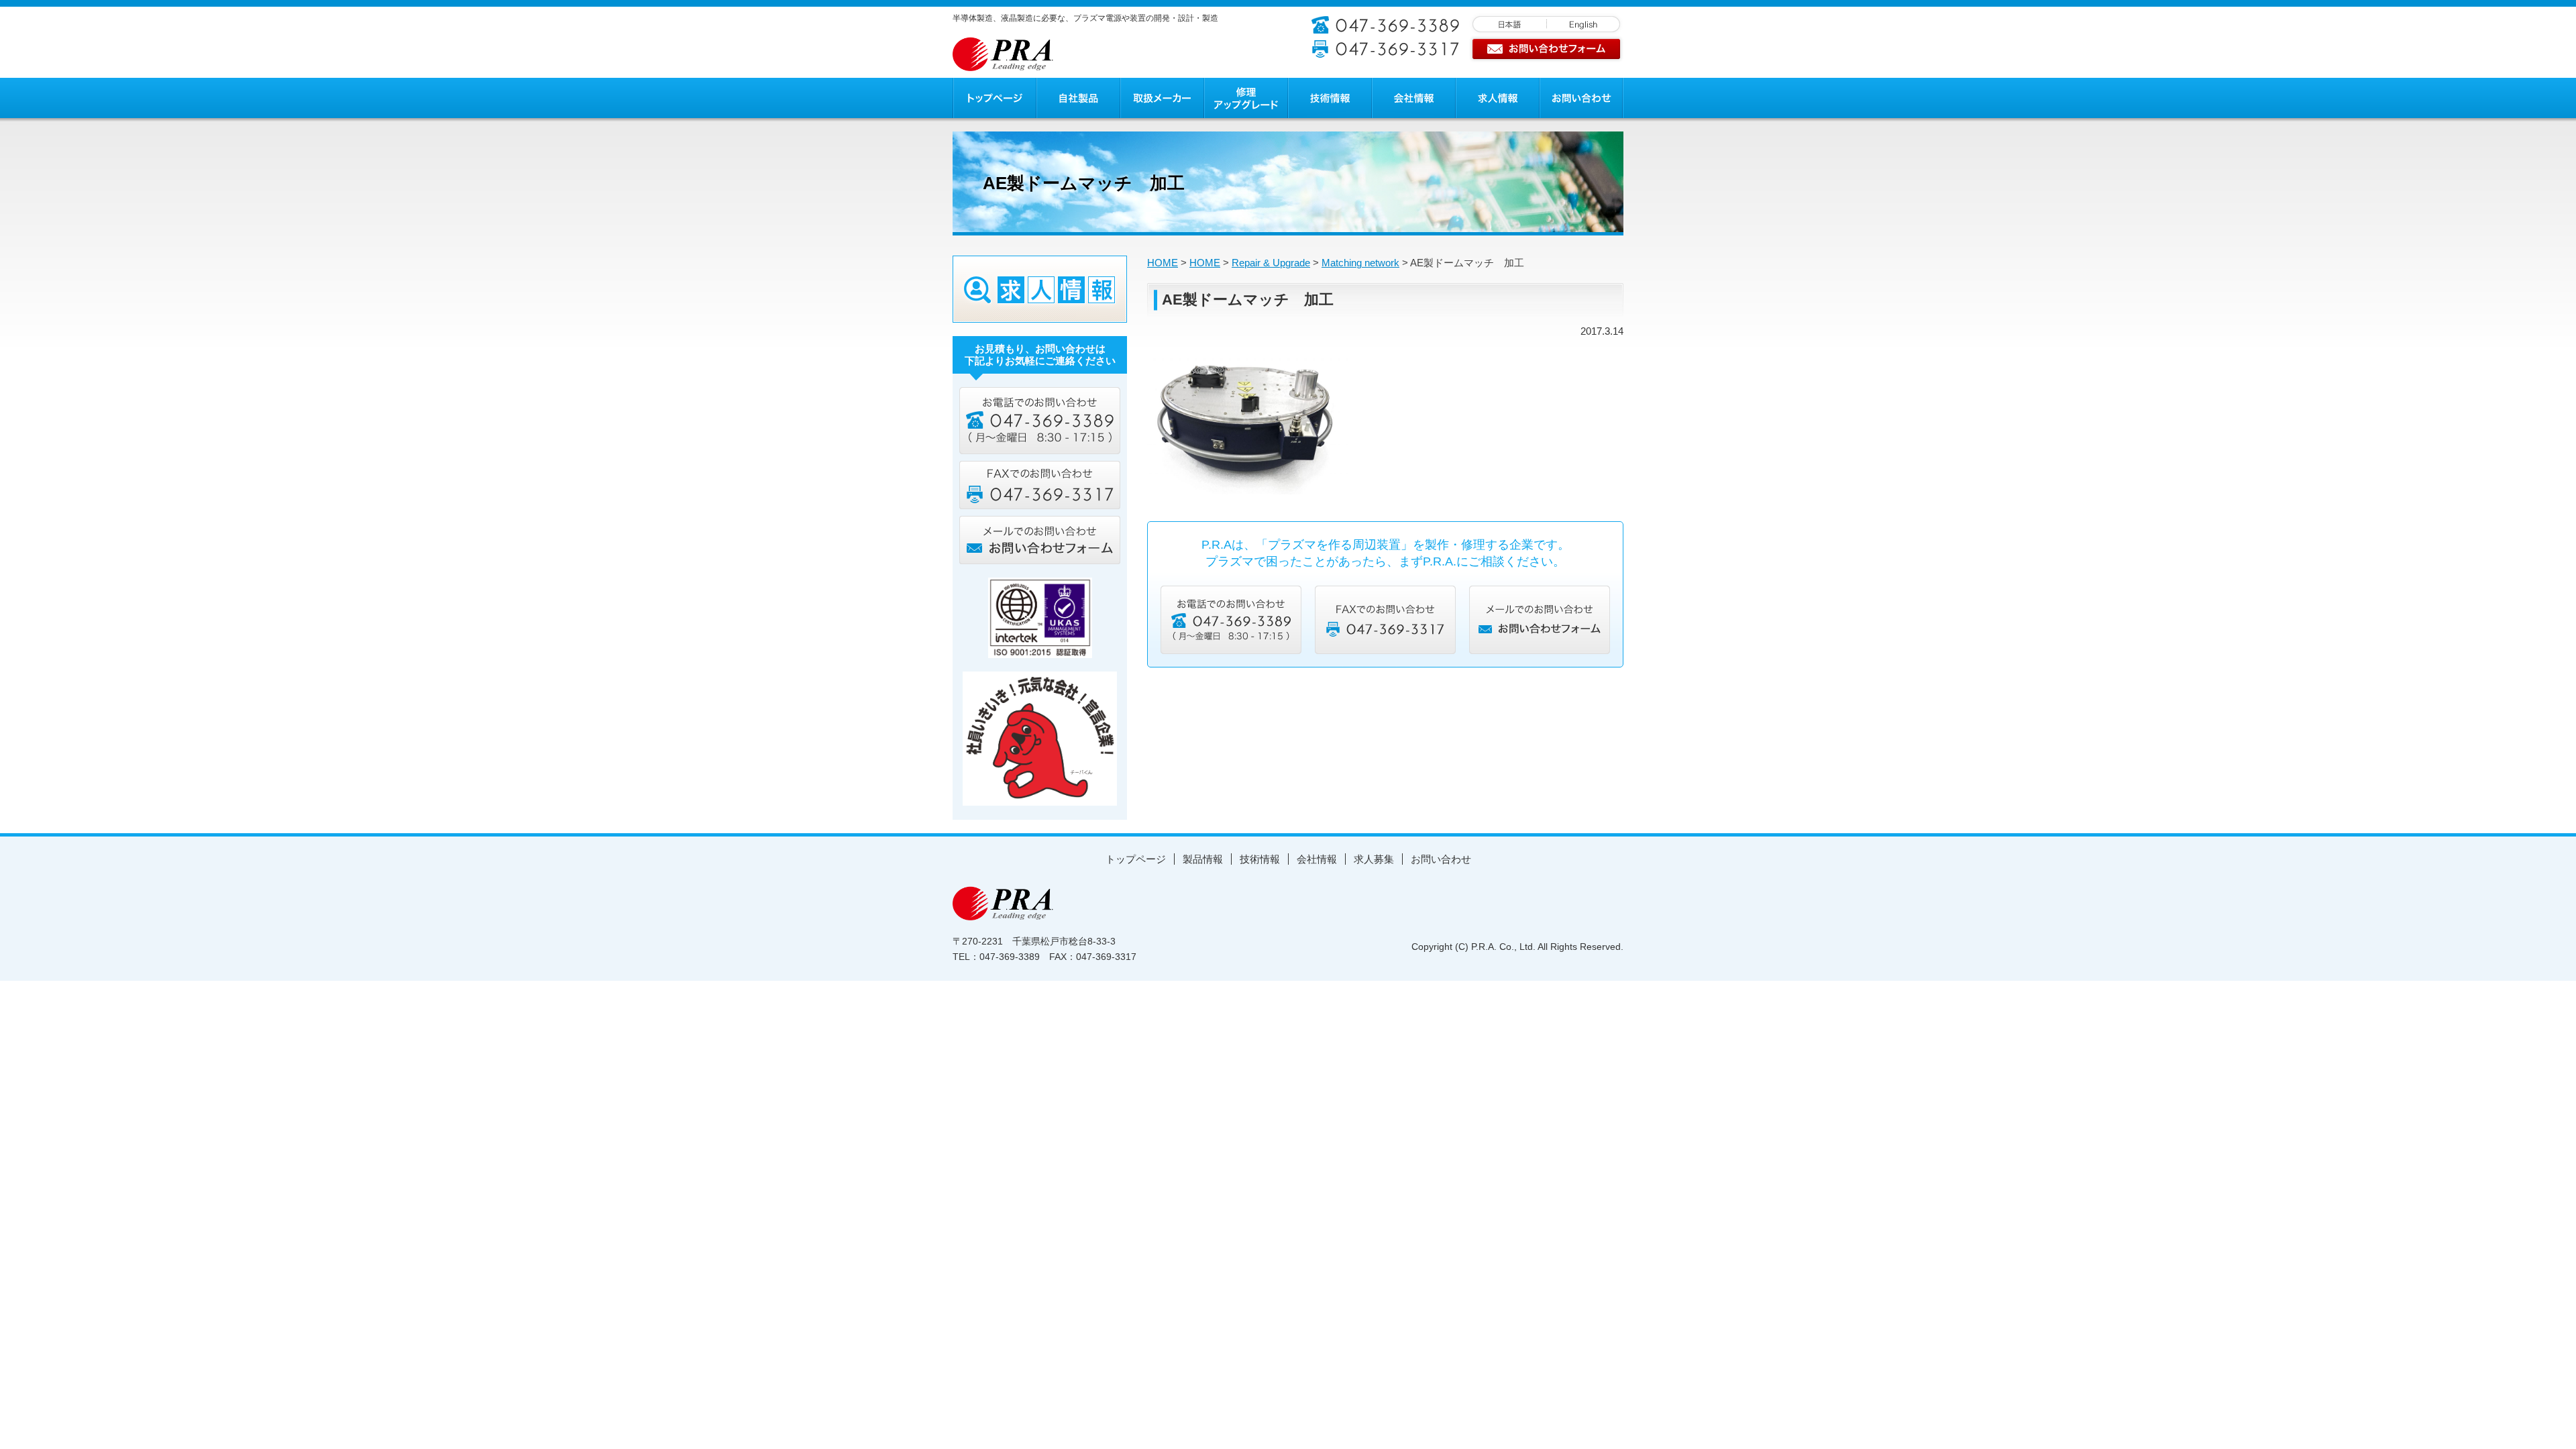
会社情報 (1317, 859)
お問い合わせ (1441, 859)
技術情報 (1260, 859)
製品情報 (1203, 859)
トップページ (1136, 859)
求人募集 (1374, 859)
